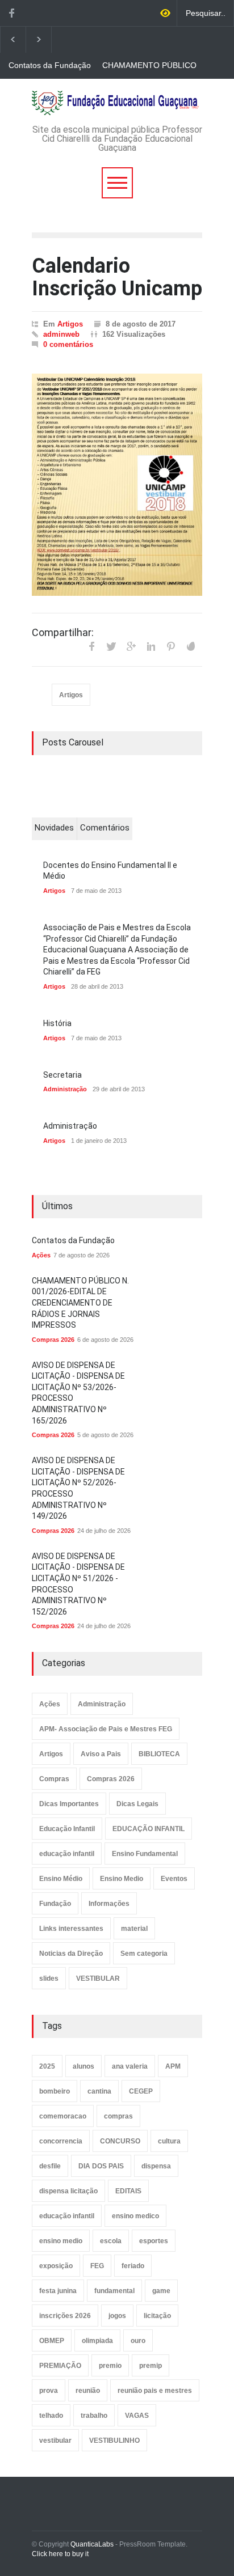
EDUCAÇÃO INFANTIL (149, 1829)
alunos (83, 2066)
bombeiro (55, 2091)
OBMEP (52, 2341)
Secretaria (62, 1075)
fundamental (114, 2291)
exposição (56, 2266)
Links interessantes (71, 1929)
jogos (117, 2316)
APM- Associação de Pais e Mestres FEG (106, 1729)
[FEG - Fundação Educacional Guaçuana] (117, 103)
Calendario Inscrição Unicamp (117, 277)
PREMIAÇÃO (60, 2366)
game (161, 2291)
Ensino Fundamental (145, 1854)
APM (173, 2066)
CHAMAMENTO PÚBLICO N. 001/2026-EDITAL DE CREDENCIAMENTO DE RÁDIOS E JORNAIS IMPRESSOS (149, 66)
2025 (47, 2066)
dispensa (156, 2166)
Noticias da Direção (71, 1954)
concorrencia (61, 2141)
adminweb (61, 334)
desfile (50, 2166)
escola (111, 2241)
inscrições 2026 (65, 2316)
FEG (97, 2266)
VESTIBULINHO (114, 2441)
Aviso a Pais (101, 1754)
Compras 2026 (53, 1340)
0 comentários (68, 344)
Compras (54, 1779)
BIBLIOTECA (159, 1754)
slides (49, 1978)
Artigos (70, 324)
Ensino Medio (122, 1879)
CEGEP (141, 2091)
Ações (41, 1255)
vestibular (55, 2441)
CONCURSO (120, 2141)
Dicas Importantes (69, 1804)
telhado (51, 2416)
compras (118, 2116)
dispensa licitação (68, 2191)
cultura (169, 2141)
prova (49, 2391)
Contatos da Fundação (50, 65)
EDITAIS (128, 2191)
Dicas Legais (137, 1804)
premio (110, 2366)
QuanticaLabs (92, 2544)
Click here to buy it (60, 2554)
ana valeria (130, 2066)
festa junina (58, 2291)
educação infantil (67, 1854)
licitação (157, 2316)
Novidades (54, 828)
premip (151, 2366)
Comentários (105, 828)
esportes (154, 2241)
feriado (133, 2266)
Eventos (174, 1879)
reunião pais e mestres (155, 2391)
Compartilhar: (63, 633)
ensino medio (61, 2241)
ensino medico (135, 2216)
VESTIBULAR (98, 1978)
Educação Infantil (67, 1829)
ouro (138, 2341)
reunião (88, 2391)
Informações (109, 1904)
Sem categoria (144, 1954)
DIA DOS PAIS (101, 2166)
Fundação (55, 1904)
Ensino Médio (61, 1879)
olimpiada (97, 2341)
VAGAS (137, 2416)
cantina (99, 2091)
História (57, 1023)
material (134, 1929)
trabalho (94, 2416)
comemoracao (63, 2116)
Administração (65, 1089)
